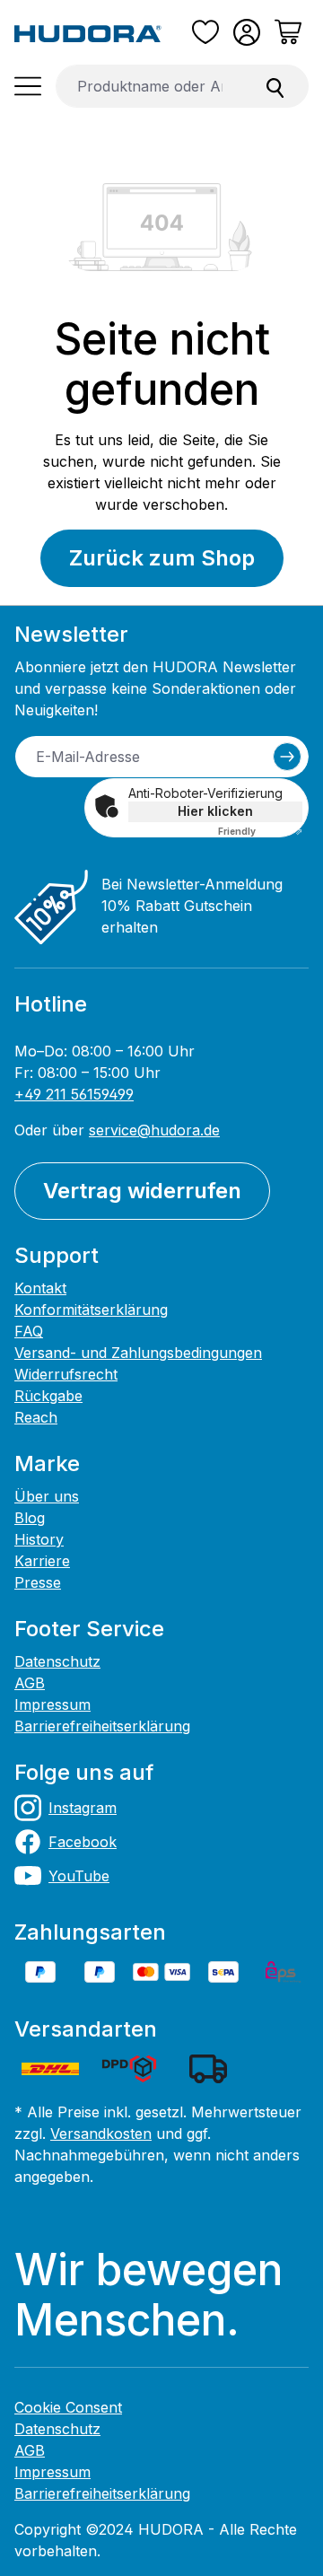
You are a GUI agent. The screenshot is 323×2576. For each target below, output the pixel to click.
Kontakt (40, 1288)
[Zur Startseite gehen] (88, 32)
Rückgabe (48, 1396)
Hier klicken (215, 811)
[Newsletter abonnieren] (287, 757)
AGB (30, 1683)
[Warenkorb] (288, 32)
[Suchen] (275, 86)
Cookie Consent (68, 2407)
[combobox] (149, 86)
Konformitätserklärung (91, 1310)
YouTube (79, 1876)
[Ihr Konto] (247, 32)
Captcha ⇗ (260, 831)
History (39, 1539)
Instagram (83, 1808)
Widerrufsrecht (66, 1374)
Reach (36, 1417)
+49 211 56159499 (74, 1094)
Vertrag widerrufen (142, 1191)
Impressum (52, 1704)
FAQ (29, 1331)
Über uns (47, 1496)
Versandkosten (101, 2134)
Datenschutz (57, 1661)
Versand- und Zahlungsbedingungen (138, 1353)
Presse (38, 1582)
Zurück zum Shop (162, 558)
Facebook (83, 1842)
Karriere (42, 1561)
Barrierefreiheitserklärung (102, 1726)
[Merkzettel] (205, 32)
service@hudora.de (154, 1130)
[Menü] (28, 86)
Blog (30, 1518)
